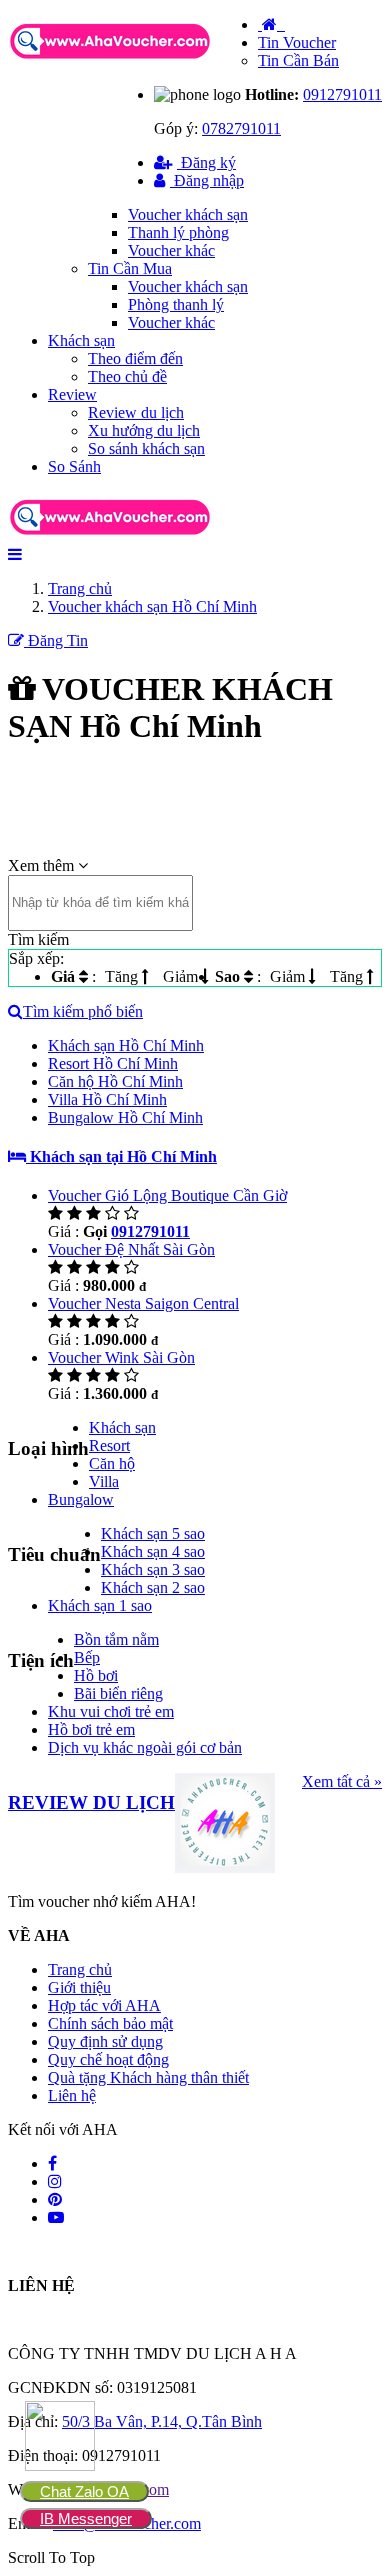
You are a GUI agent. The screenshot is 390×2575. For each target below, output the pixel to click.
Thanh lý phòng (178, 232)
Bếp (87, 1657)
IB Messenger (86, 2518)
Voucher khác (171, 250)
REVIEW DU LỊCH (91, 1802)
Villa (104, 1481)
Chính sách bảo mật (110, 2023)
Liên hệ (72, 2095)
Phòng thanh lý (176, 304)
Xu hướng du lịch (144, 430)
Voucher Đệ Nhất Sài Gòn (131, 1249)
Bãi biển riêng (118, 1693)
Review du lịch (136, 412)
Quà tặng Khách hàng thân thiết (148, 2077)
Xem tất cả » (342, 1781)
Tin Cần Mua (130, 268)
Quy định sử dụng (105, 2041)
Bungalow (81, 1499)
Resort (109, 1445)
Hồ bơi (96, 1675)
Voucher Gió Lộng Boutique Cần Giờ (167, 1195)
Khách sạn (81, 340)
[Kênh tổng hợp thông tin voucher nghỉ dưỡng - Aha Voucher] (133, 60)
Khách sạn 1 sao (100, 1605)
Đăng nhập (207, 180)
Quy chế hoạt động (108, 2059)
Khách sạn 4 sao (153, 1551)
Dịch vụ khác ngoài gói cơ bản (145, 1747)
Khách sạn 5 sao (153, 1533)
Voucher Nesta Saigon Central (143, 1303)
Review (72, 394)
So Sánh (74, 466)
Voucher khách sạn (188, 214)
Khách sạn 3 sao (153, 1569)
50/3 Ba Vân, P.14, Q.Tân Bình (162, 2421)
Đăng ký (206, 162)
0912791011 (342, 94)
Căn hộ (112, 1463)
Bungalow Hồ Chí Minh (125, 1117)
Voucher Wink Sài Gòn (121, 1357)
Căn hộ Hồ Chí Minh (115, 1081)
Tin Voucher (297, 42)
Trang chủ (80, 1969)
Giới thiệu (79, 1987)
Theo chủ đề (127, 376)
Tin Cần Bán (298, 60)
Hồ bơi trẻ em (91, 1729)
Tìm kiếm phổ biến (83, 1011)
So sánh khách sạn (146, 448)
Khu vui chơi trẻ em (111, 1711)
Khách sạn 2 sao (153, 1587)
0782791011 (241, 128)
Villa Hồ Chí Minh (107, 1099)
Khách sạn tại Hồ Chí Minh (121, 1156)
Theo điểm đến (135, 358)
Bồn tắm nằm (116, 1639)
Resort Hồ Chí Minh (113, 1063)
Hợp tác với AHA (104, 2005)
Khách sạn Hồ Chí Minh (126, 1045)
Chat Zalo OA (84, 2491)
